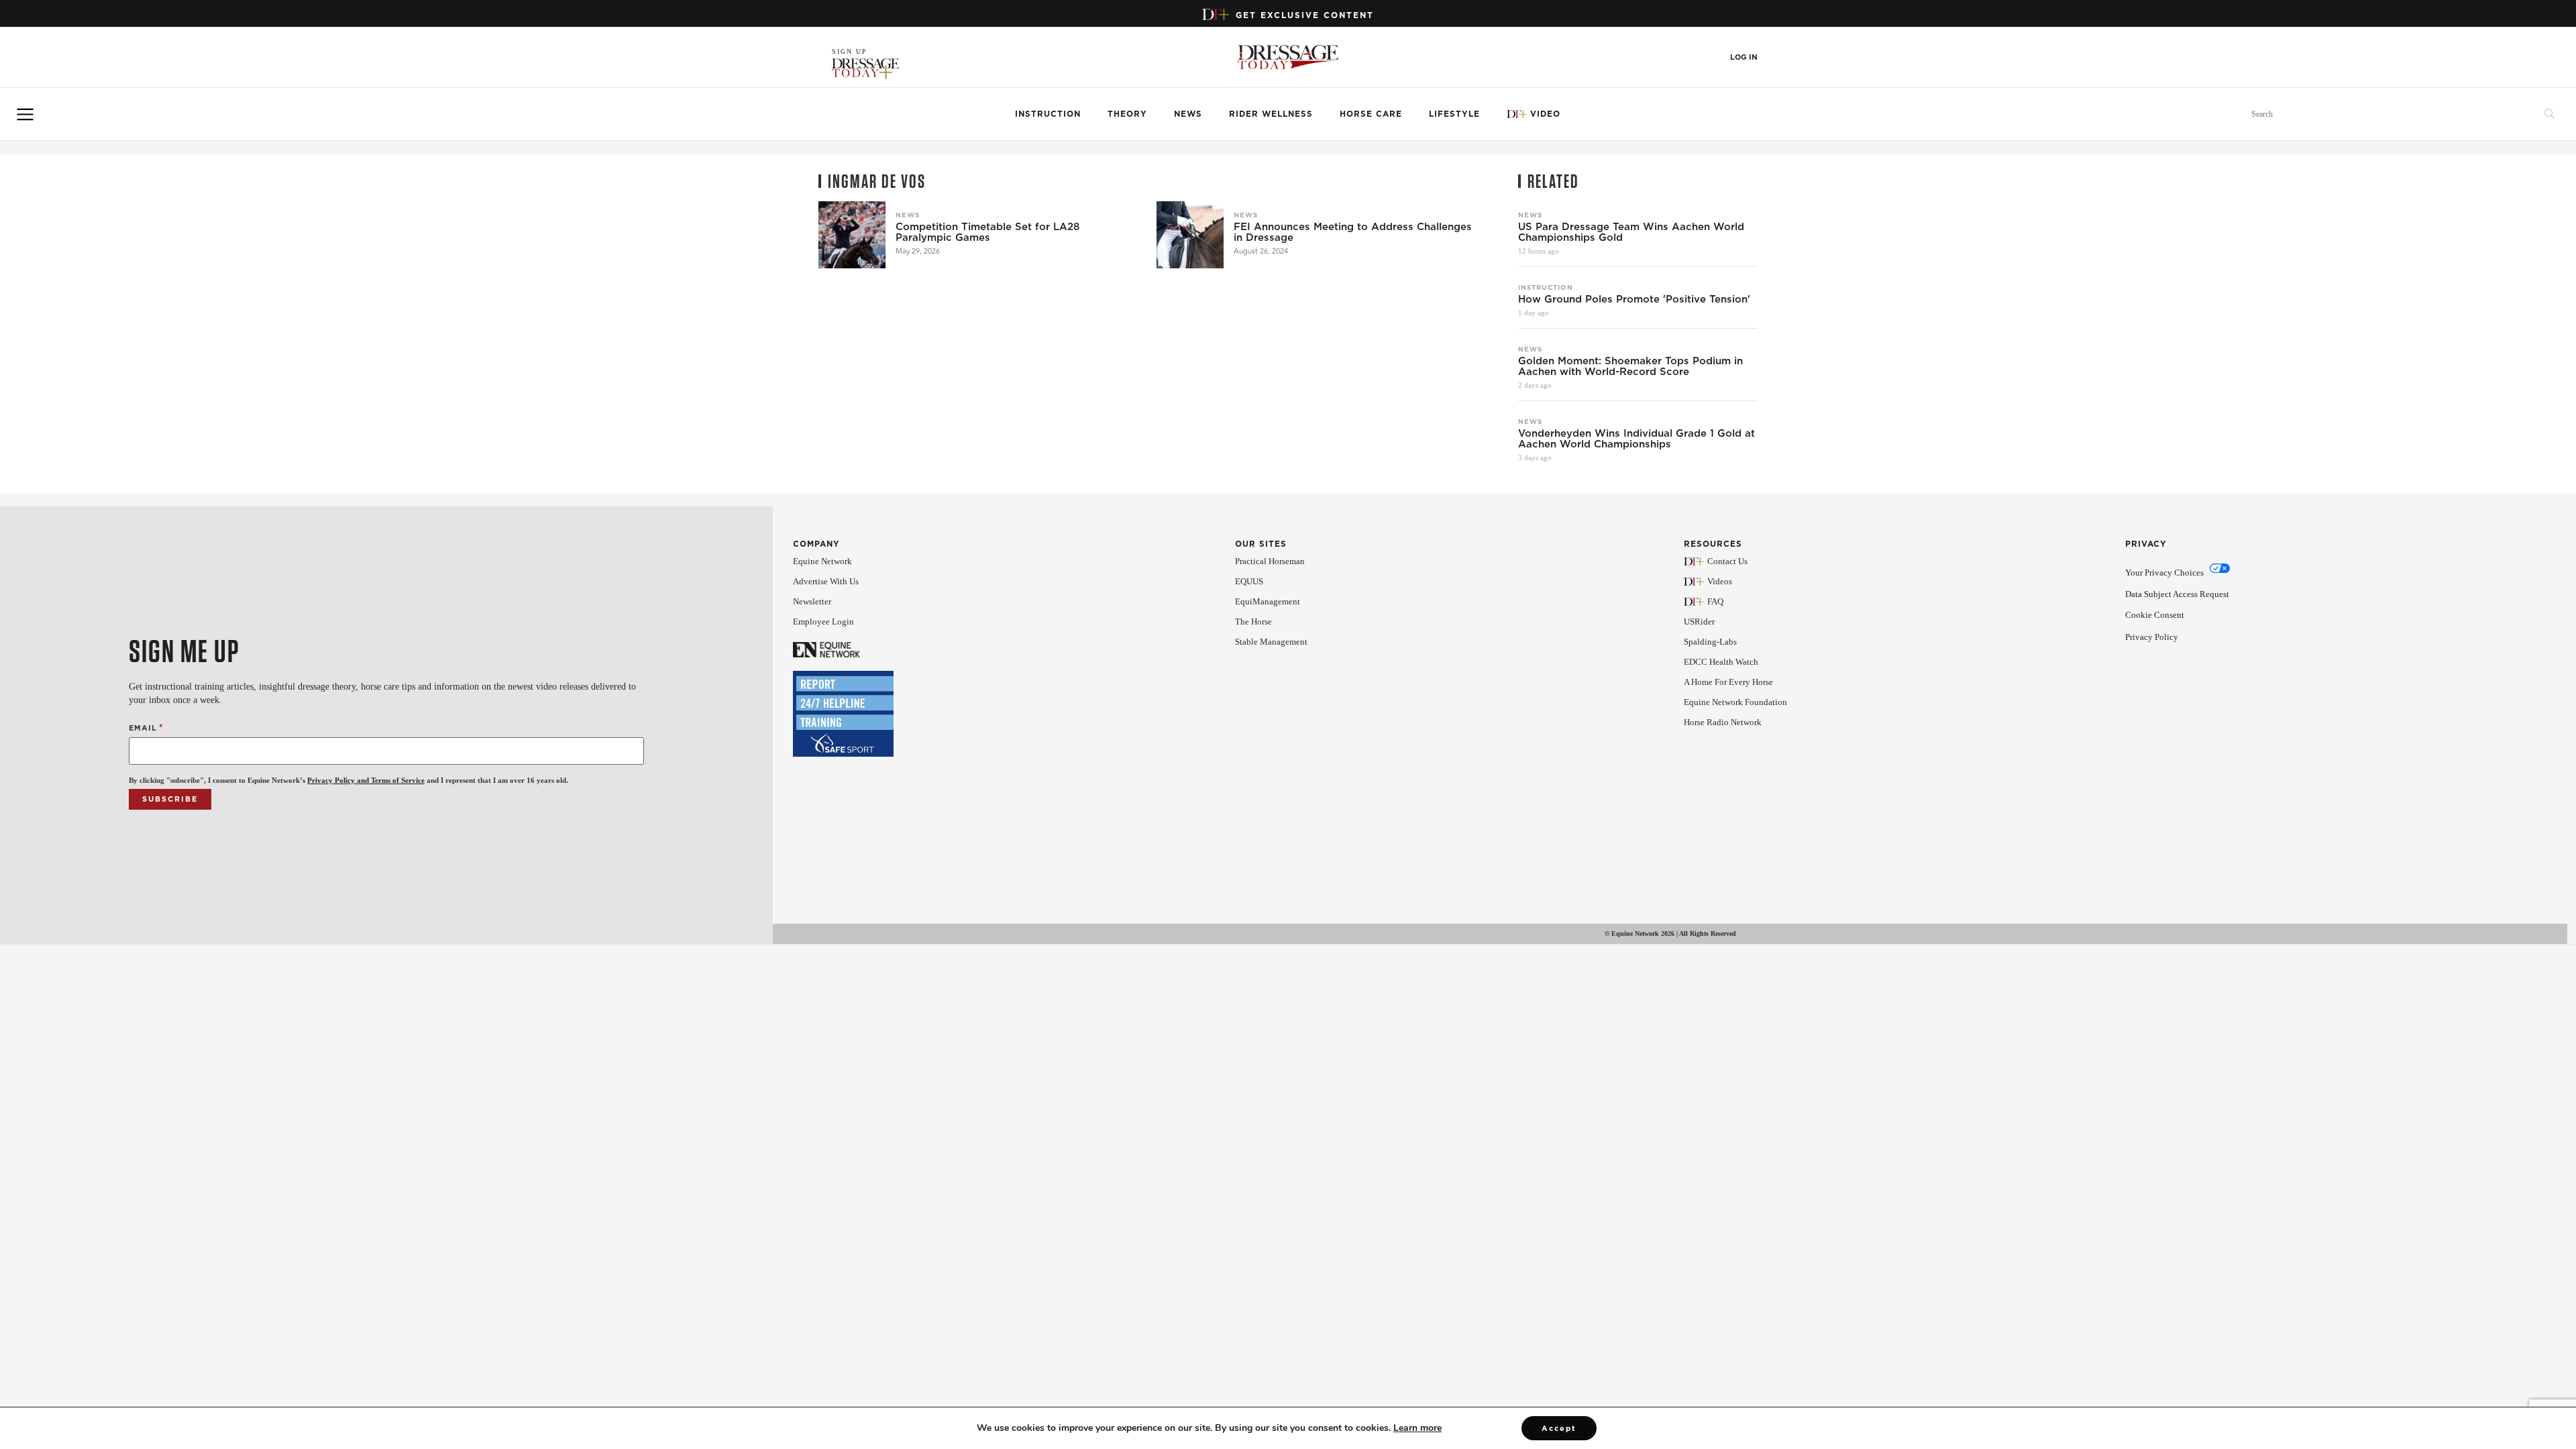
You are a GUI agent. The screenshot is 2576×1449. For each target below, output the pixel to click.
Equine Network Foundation (1735, 702)
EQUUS (1249, 581)
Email (146, 728)
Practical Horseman (1270, 561)
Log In (1744, 57)
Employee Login (823, 622)
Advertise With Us (826, 581)
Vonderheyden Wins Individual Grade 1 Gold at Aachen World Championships (1636, 439)
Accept (1559, 1428)
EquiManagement (1268, 601)
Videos (1720, 581)
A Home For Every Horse (1728, 682)
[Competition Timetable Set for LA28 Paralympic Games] (852, 235)
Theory (1127, 114)
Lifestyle (1454, 114)
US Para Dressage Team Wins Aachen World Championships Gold (1631, 232)
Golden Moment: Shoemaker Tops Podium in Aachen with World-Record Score (1630, 366)
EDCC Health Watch (1721, 662)
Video (1545, 114)
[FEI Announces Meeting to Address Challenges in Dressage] (1190, 235)
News (1188, 114)
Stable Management (1271, 642)
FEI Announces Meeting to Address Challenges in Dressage (1353, 232)
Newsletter (812, 601)
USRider (1699, 622)
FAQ (1715, 601)
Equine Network (822, 561)
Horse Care (1371, 114)
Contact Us (1727, 561)
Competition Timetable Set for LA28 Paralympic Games (987, 232)
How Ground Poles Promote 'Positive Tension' (1634, 299)
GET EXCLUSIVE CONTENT (1305, 15)
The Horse (1253, 622)
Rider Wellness (1271, 114)
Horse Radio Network (1723, 722)
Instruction (1048, 114)
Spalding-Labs (1710, 642)
